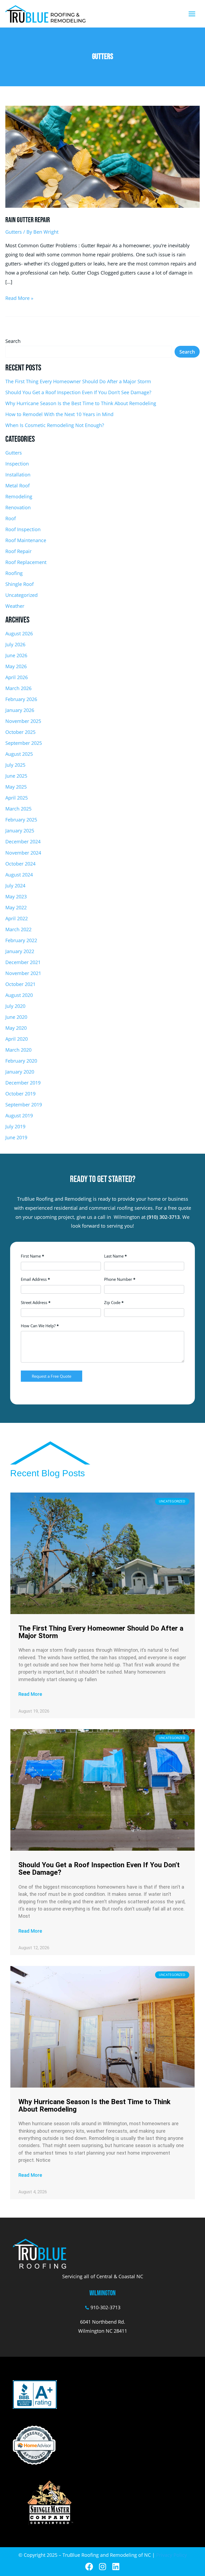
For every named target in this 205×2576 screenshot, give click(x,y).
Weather (15, 606)
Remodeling (19, 496)
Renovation (18, 507)
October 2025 (20, 732)
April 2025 (17, 798)
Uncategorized (21, 595)
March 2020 (18, 1050)
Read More (30, 1694)
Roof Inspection (23, 529)
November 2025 (23, 721)
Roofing (14, 573)
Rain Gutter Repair (28, 220)
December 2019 (23, 1083)
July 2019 (15, 1126)
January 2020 (20, 1072)
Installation (18, 475)
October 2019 (20, 1094)
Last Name (115, 1256)
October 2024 (20, 864)
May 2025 (16, 787)
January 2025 (20, 831)
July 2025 (15, 765)
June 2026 (16, 655)
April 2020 (17, 1039)
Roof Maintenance (26, 540)
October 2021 (20, 984)
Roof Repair (18, 551)
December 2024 (23, 841)
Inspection (17, 464)
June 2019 (16, 1137)
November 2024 (23, 853)
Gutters (14, 232)
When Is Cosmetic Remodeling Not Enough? (55, 425)
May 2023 (16, 896)
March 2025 (18, 809)
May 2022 (16, 907)
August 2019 (19, 1115)
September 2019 (24, 1105)
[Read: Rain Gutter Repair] (102, 156)
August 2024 (19, 875)
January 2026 (20, 710)
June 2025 (16, 776)
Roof (11, 518)
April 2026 (17, 677)
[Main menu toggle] (192, 14)
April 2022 (17, 918)
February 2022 (21, 940)
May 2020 (16, 1028)
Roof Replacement (26, 562)
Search (13, 341)
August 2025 (19, 754)
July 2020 (15, 1006)
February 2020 (21, 1061)
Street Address (36, 1302)
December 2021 (23, 962)
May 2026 (16, 666)
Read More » (19, 297)
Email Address (35, 1279)
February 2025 (21, 820)
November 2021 (23, 973)
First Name (32, 1256)
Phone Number (120, 1279)
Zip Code (114, 1302)
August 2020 (19, 995)
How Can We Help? (40, 1326)
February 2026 (21, 699)
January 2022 (20, 951)
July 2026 (15, 644)
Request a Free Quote (52, 1376)
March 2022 (18, 929)
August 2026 (19, 633)
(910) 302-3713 (163, 1217)
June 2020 (16, 1017)
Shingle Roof (19, 584)
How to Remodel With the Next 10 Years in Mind (59, 414)
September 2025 (24, 743)
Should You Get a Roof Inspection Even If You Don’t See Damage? (78, 392)
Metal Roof (17, 486)
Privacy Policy (172, 2555)
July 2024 (15, 886)
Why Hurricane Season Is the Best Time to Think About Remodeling (81, 403)
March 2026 (18, 688)
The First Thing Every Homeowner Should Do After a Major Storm (78, 381)
